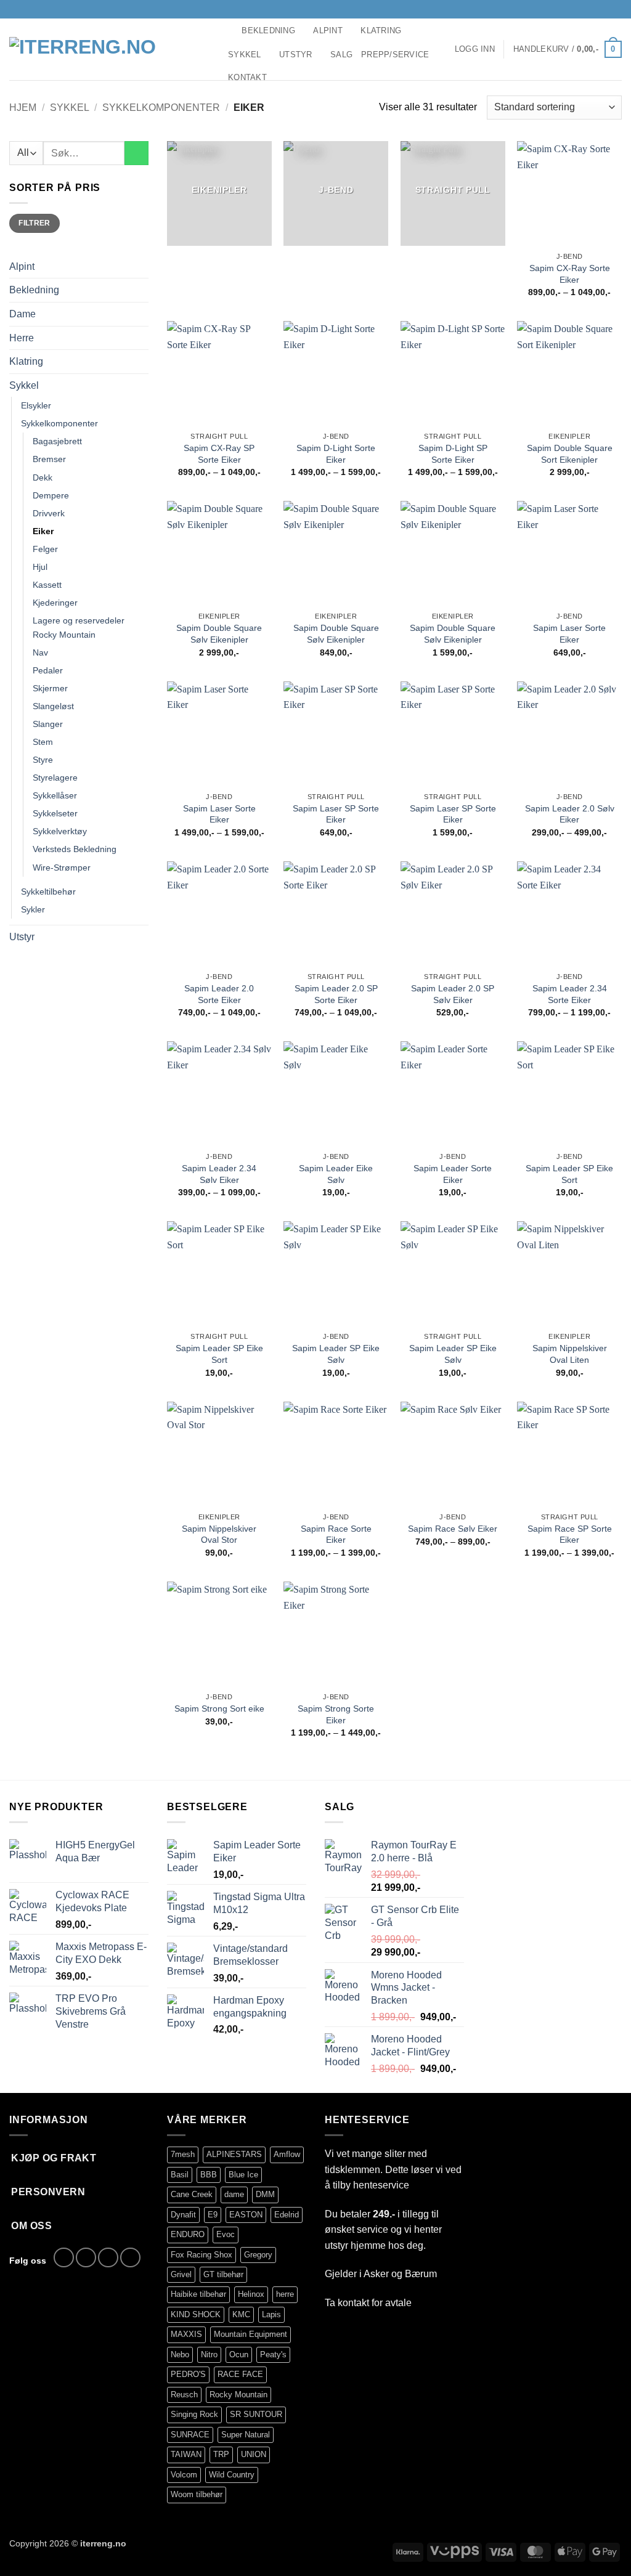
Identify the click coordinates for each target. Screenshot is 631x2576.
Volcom (184, 2475)
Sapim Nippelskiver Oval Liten (570, 1354)
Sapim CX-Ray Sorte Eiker (570, 274)
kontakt (353, 2303)
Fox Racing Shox (202, 2255)
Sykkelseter (55, 813)
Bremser (49, 459)
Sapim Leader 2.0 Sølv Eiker (570, 814)
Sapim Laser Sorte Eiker (569, 634)
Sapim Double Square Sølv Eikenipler (219, 634)
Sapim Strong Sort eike (219, 1709)
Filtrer (35, 223)
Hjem (23, 108)
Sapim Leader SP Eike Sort (569, 1174)
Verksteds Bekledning (75, 849)
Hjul (40, 567)
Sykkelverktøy (60, 831)
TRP (221, 2454)
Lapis (271, 2314)
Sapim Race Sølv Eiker (453, 1529)
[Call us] (616, 9)
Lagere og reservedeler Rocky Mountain (79, 628)
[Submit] (136, 153)
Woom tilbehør (197, 2494)
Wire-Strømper (62, 867)
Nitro (209, 2355)
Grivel (181, 2274)
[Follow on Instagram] (592, 9)
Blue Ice (243, 2175)
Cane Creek (192, 2194)
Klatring (381, 30)
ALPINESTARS (234, 2154)
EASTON (246, 2215)
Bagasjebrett (57, 441)
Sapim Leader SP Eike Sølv (336, 1354)
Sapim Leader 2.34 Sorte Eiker (570, 994)
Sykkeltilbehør (48, 892)
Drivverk (49, 513)
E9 (213, 2215)
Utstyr (296, 55)
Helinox (251, 2294)
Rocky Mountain (238, 2395)
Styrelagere (55, 778)
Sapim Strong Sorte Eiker (336, 1714)
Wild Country (232, 2475)
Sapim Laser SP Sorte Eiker (336, 814)
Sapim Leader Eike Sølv (336, 1174)
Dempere (51, 495)
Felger (45, 549)
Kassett (47, 585)
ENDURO (188, 2234)
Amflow (287, 2154)
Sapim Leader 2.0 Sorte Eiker (219, 994)
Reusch (184, 2395)
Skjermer (50, 688)
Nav (40, 652)
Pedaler (48, 670)
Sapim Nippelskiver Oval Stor (219, 1534)
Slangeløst (53, 706)
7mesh (183, 2154)
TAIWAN (186, 2454)
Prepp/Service (395, 55)
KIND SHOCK (196, 2314)
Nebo (180, 2355)
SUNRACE (190, 2435)
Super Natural (246, 2435)
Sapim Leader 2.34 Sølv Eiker (219, 1174)
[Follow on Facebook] (580, 9)
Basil (180, 2175)
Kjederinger (55, 603)
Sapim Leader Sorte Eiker (453, 1174)
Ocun (239, 2355)
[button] (475, 49)
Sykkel (245, 55)
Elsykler (36, 405)
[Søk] (228, 30)
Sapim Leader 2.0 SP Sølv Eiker (453, 994)
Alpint (328, 30)
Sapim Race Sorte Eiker (336, 1534)
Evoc (226, 2234)
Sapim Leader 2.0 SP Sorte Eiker (336, 994)
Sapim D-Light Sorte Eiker (336, 454)
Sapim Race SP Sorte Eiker (570, 1534)
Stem (43, 742)
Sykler (33, 909)
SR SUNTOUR (256, 2414)
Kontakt (247, 77)
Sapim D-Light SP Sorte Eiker (453, 454)
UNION (254, 2454)
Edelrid (287, 2215)
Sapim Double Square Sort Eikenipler (570, 454)
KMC (241, 2314)
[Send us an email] (604, 9)
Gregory (258, 2255)
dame (234, 2194)
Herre (22, 338)
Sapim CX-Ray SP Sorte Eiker (219, 454)
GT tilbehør (223, 2274)
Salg (341, 55)
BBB (209, 2175)
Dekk (43, 477)
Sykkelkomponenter (161, 108)
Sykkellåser (55, 795)
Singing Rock (194, 2414)
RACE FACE (240, 2374)
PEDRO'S (188, 2374)
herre (285, 2294)
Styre (43, 760)
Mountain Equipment (250, 2334)
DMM (265, 2194)
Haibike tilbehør (198, 2294)
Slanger (48, 724)
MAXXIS (186, 2334)
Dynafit (183, 2215)
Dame (22, 314)
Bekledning (268, 30)
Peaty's (273, 2355)
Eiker (43, 531)
